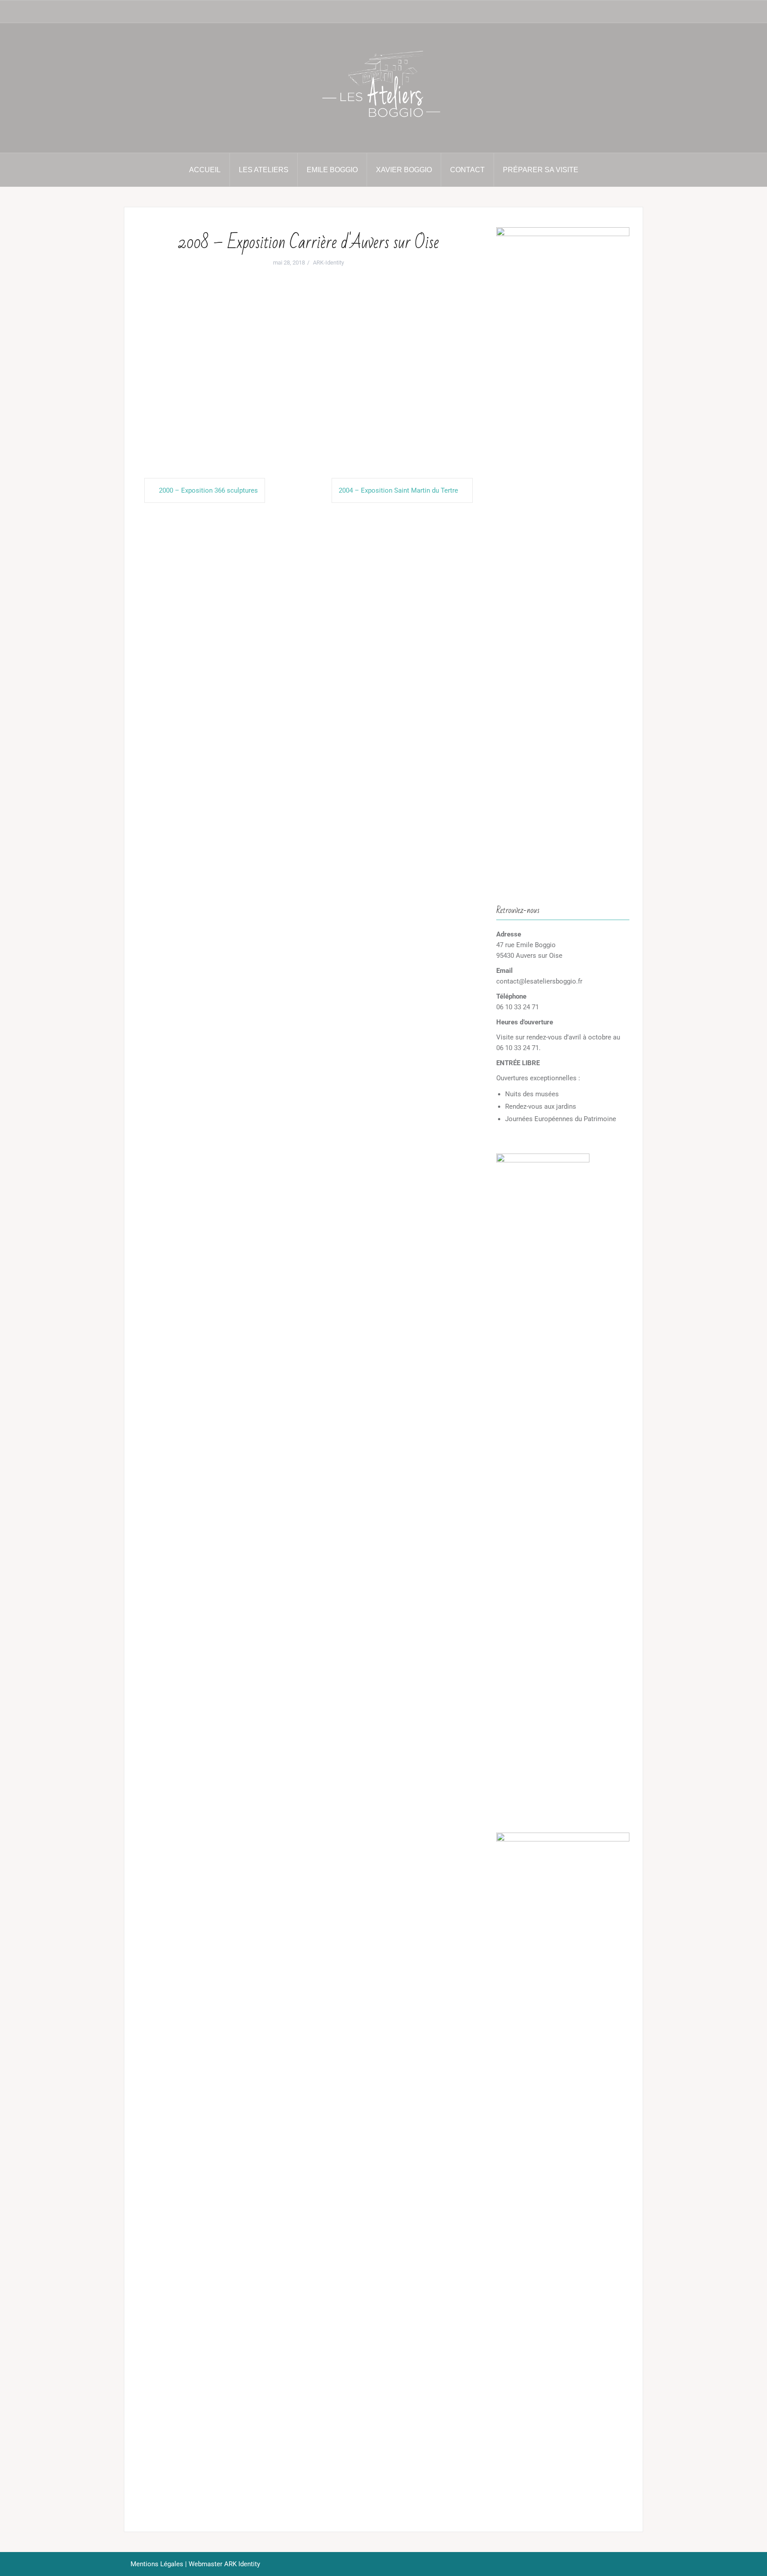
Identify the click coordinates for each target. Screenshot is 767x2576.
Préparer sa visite (541, 170)
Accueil (205, 170)
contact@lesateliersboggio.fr (539, 981)
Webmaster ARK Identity (224, 2564)
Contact (467, 170)
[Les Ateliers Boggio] (383, 87)
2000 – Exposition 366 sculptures (208, 490)
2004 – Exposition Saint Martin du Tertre (398, 490)
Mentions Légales (157, 2564)
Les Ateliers (264, 170)
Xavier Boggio (404, 170)
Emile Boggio (332, 170)
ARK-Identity (328, 263)
